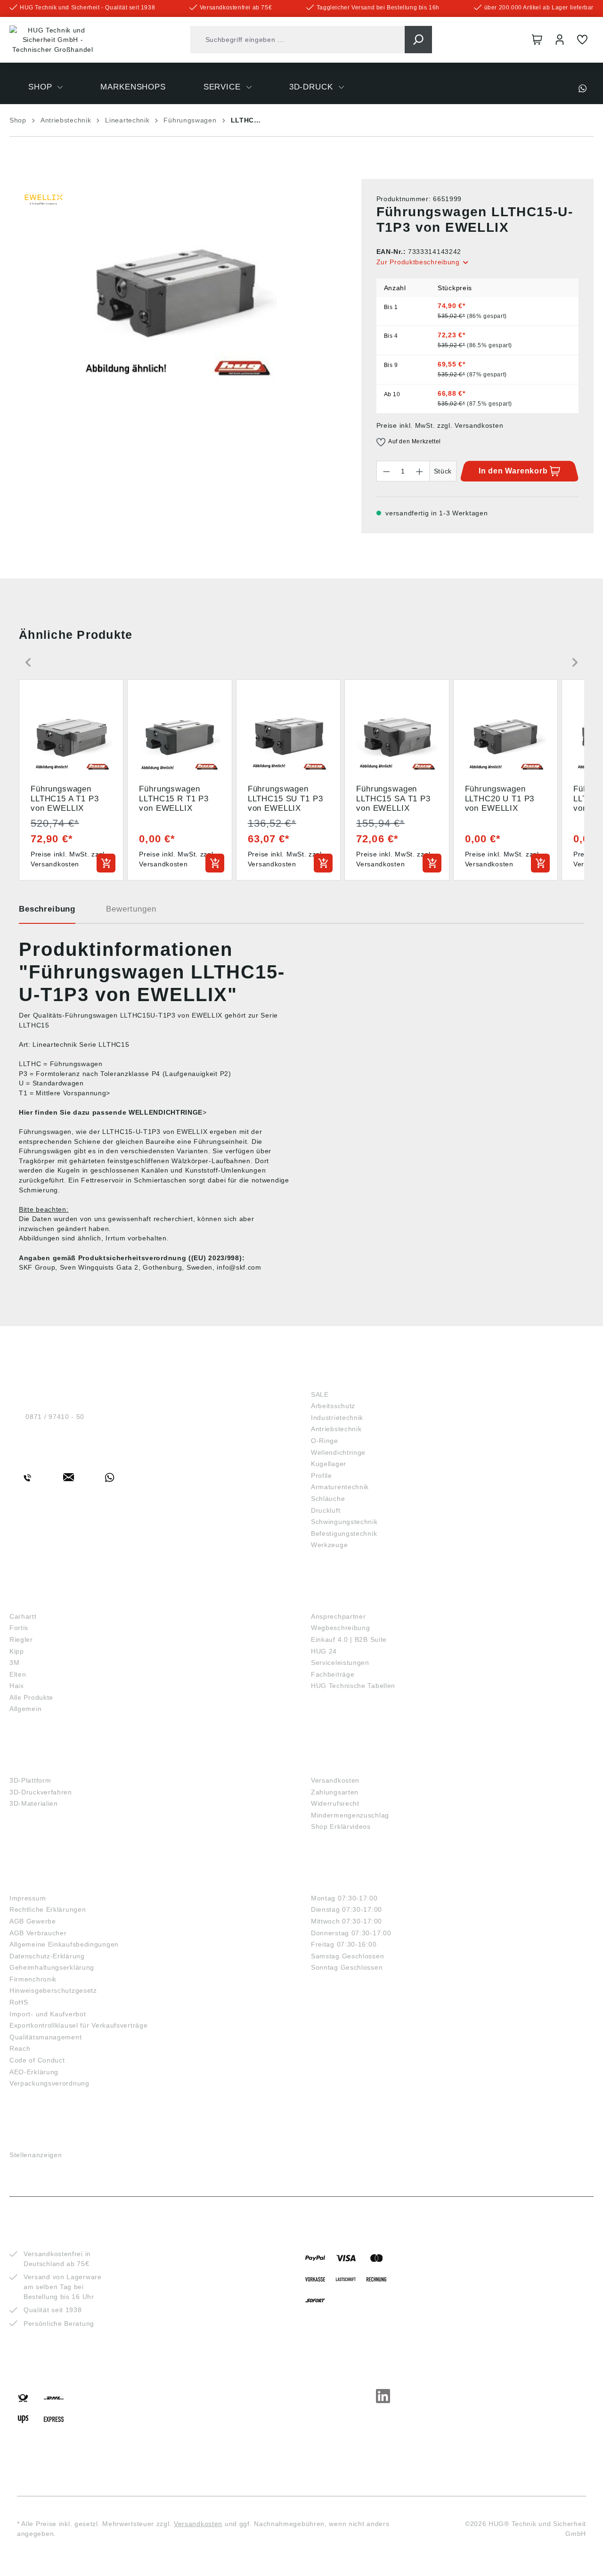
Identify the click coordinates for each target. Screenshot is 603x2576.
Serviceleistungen (340, 1663)
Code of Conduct (37, 2060)
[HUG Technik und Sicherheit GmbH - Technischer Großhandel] (53, 40)
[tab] (47, 913)
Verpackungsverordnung (49, 2083)
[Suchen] (418, 40)
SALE (320, 1394)
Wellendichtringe (338, 1452)
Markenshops (42, 1601)
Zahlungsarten (335, 1792)
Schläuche (328, 1499)
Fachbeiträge (333, 1674)
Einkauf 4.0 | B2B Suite (349, 1639)
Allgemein (25, 1709)
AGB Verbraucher (38, 1933)
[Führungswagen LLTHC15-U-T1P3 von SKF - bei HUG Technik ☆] (176, 280)
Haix (17, 1686)
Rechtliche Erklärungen (48, 1909)
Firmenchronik (33, 1979)
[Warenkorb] (537, 40)
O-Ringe (325, 1441)
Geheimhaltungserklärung (52, 1967)
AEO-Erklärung (34, 2072)
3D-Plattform (30, 1780)
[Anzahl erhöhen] (420, 471)
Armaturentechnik (340, 1487)
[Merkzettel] (582, 40)
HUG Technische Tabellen (353, 1686)
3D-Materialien (34, 1803)
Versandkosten (335, 1780)
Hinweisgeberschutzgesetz (53, 1990)
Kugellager (329, 1464)
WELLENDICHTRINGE (166, 1112)
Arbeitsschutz (333, 1406)
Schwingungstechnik (344, 1522)
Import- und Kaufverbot (48, 2014)
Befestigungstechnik (344, 1533)
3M (14, 1663)
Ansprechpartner (338, 1616)
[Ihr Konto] (560, 40)
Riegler (21, 1639)
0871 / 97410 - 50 (55, 1417)
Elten (18, 1674)
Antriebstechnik (336, 1429)
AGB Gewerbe (33, 1921)
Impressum (28, 1898)
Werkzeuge (329, 1545)
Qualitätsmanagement (45, 2037)
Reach (20, 2048)
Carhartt (23, 1616)
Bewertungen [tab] (131, 909)
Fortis (19, 1628)
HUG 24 (324, 1651)
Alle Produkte (31, 1697)
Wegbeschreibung (341, 1628)
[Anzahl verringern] (386, 471)
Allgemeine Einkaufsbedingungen (64, 1944)
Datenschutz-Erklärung (47, 1956)
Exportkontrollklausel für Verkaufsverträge (78, 2025)
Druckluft (326, 1510)
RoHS (19, 2002)
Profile (322, 1475)
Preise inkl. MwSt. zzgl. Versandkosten (440, 425)
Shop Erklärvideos (341, 1826)
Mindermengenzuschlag (350, 1815)
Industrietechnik (337, 1418)
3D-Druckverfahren (41, 1792)
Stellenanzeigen (36, 2155)
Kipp (17, 1651)
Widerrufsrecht (335, 1803)
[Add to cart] (106, 863)
